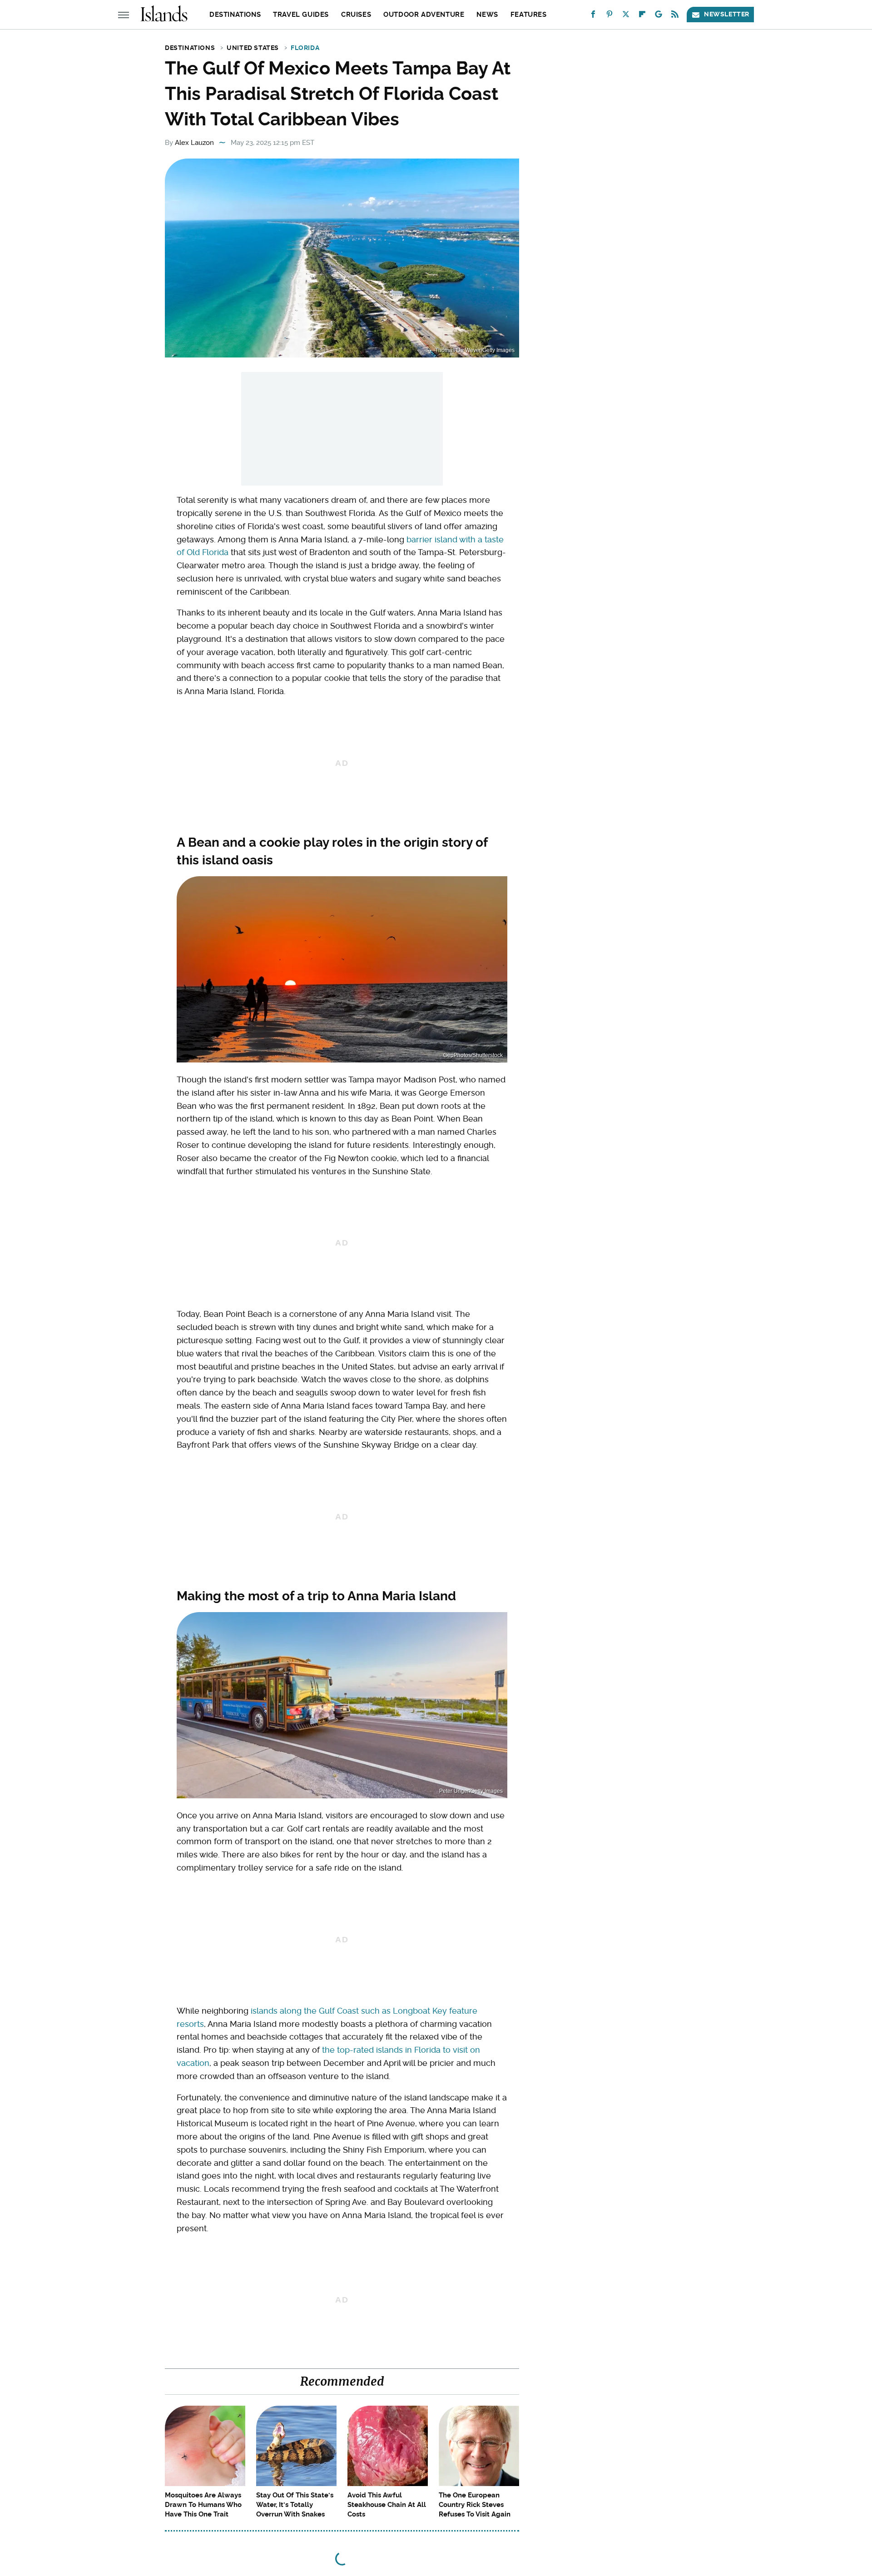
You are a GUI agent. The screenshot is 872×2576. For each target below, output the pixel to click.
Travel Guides (301, 15)
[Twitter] (626, 16)
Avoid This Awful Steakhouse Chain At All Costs (387, 2505)
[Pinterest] (609, 16)
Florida (305, 48)
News (487, 15)
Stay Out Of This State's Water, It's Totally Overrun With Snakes (295, 2505)
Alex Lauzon (194, 143)
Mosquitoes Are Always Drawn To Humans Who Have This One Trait (203, 2505)
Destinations (235, 15)
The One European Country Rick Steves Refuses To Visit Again (475, 2505)
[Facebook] (593, 16)
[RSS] (675, 16)
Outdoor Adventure (424, 15)
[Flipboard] (642, 16)
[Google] (659, 16)
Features (529, 15)
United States (253, 48)
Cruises (356, 15)
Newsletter (727, 14)
